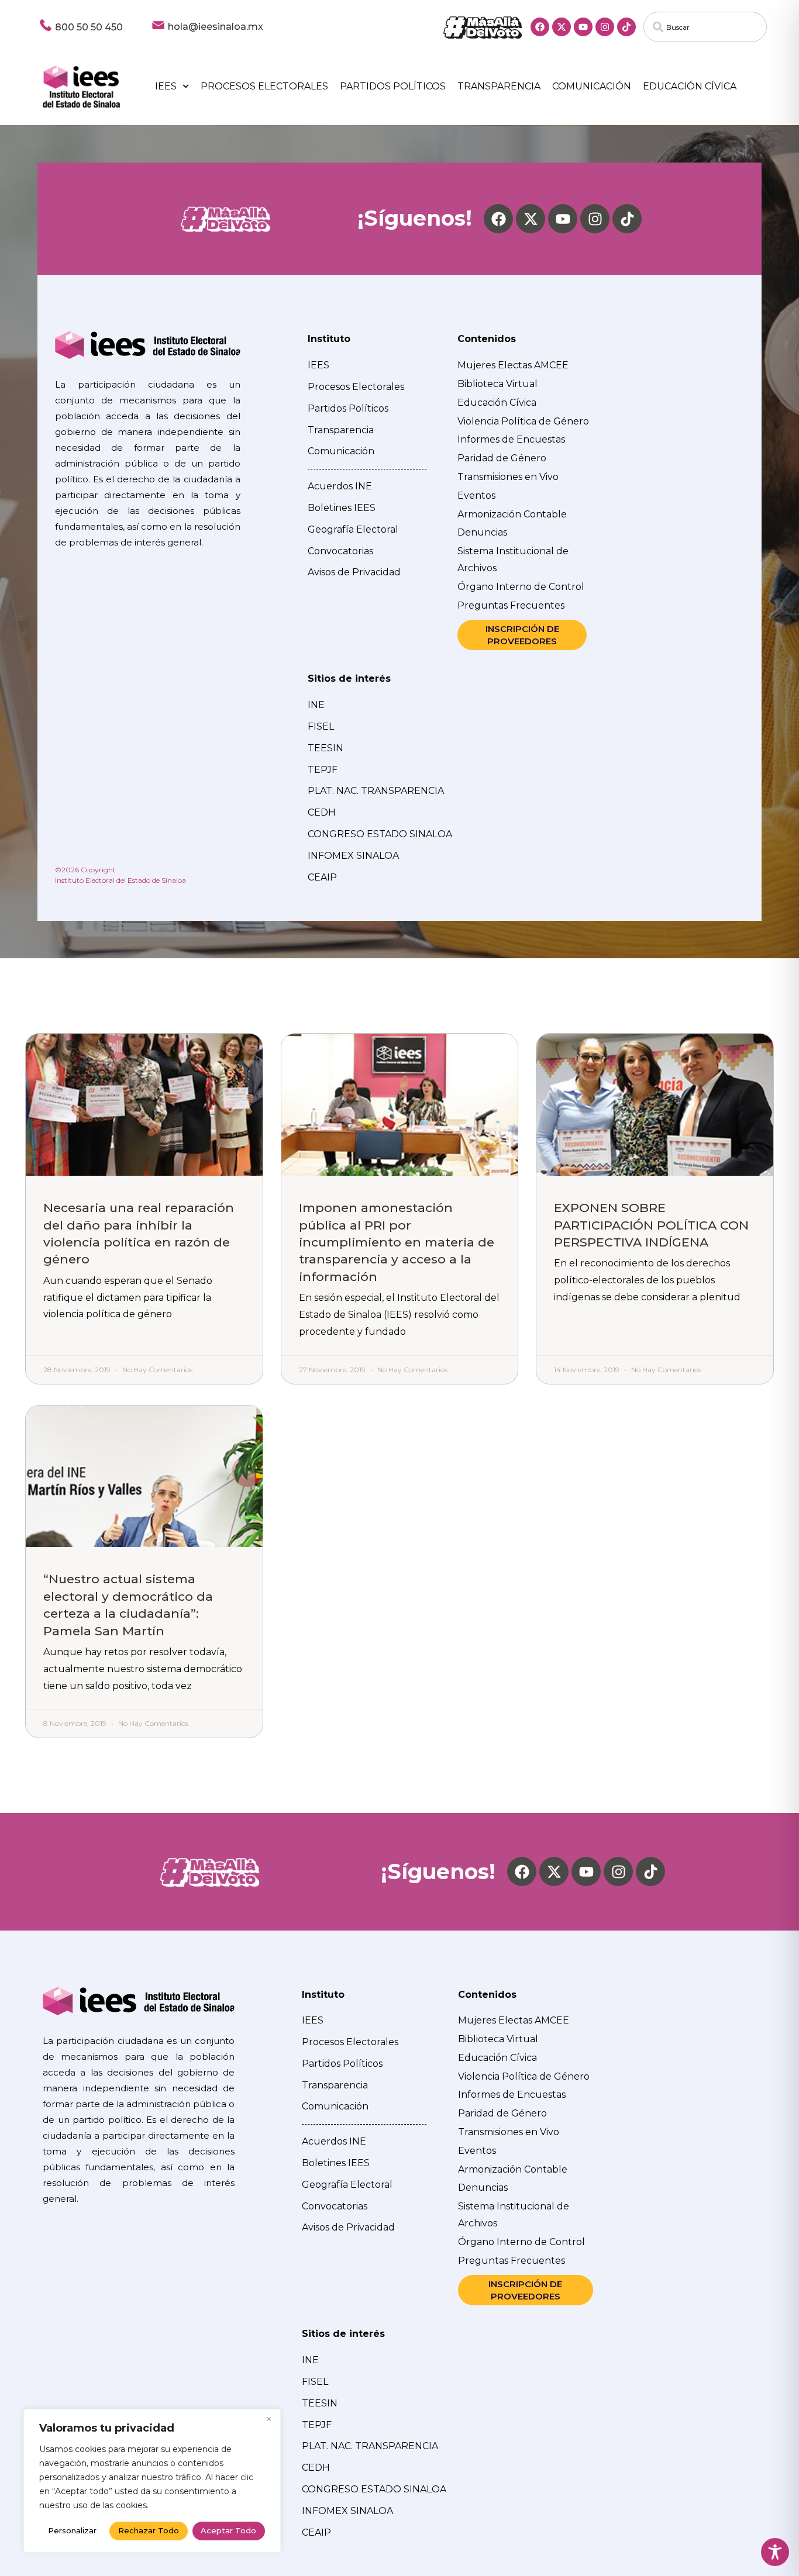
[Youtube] (583, 27)
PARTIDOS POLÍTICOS (393, 86)
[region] (152, 2481)
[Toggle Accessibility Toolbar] (775, 2552)
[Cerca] (268, 2419)
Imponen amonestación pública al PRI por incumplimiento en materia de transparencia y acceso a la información (397, 1242)
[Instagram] (605, 27)
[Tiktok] (626, 27)
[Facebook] (540, 27)
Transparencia (499, 86)
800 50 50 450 (89, 27)
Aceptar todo (228, 2530)
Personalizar (72, 2530)
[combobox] (705, 27)
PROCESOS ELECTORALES (264, 86)
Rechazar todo (149, 2530)
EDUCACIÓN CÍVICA (690, 86)
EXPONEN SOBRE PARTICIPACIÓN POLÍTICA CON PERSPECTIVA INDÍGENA (651, 1225)
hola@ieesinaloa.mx (216, 27)
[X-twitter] (562, 27)
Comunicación (592, 86)
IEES (166, 86)
